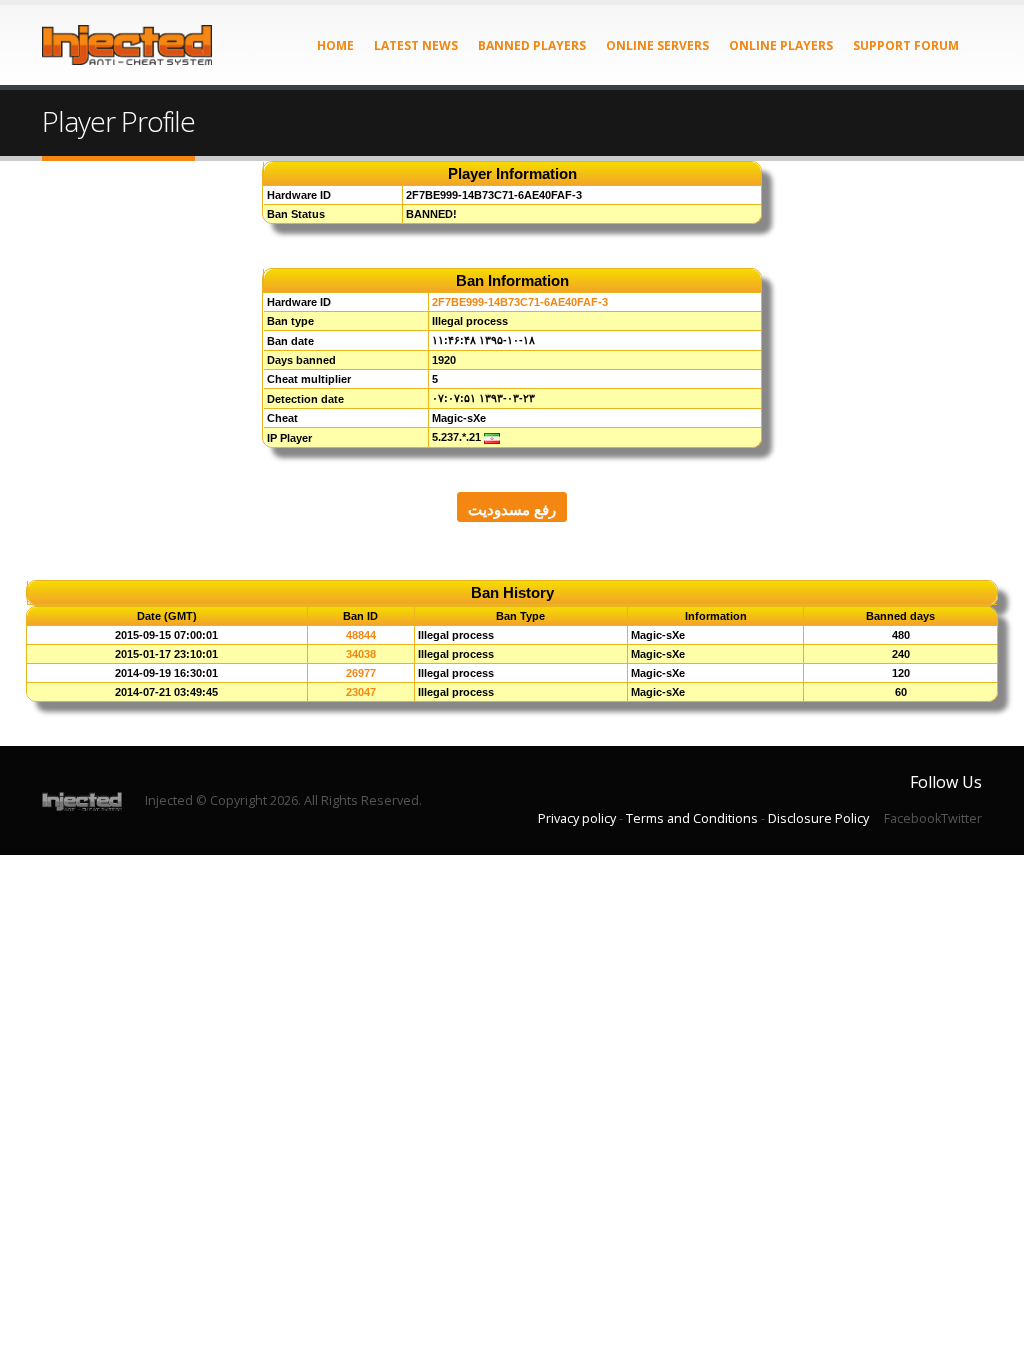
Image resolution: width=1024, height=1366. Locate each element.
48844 (361, 635)
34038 (361, 654)
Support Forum (906, 45)
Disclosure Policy (818, 818)
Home (335, 45)
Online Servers (657, 45)
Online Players (781, 45)
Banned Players (532, 45)
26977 (361, 673)
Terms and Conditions (692, 818)
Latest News (416, 45)
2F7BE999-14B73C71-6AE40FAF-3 (520, 302)
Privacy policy (577, 818)
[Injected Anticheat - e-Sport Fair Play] (127, 45)
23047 (361, 692)
